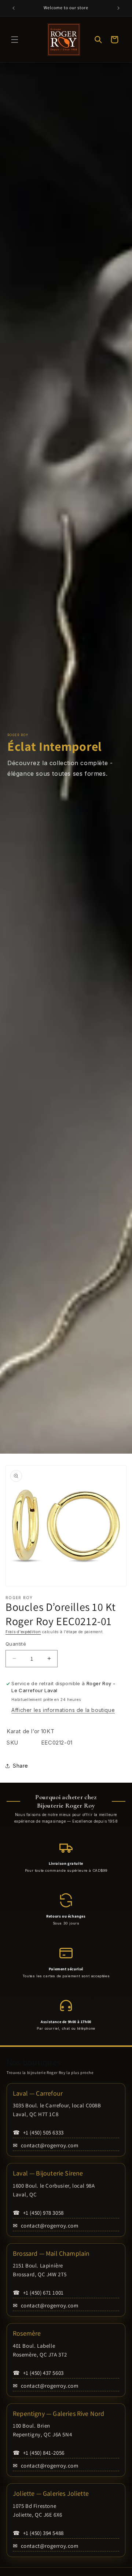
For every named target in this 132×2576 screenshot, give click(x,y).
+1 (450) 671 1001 (38, 2293)
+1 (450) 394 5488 (38, 2533)
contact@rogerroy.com (46, 2145)
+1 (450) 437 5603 (38, 2373)
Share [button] (21, 1766)
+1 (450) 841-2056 (39, 2453)
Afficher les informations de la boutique (63, 1710)
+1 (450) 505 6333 (38, 2132)
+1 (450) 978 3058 (38, 2213)
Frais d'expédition (23, 1632)
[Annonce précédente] (14, 8)
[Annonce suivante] (118, 8)
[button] (15, 40)
